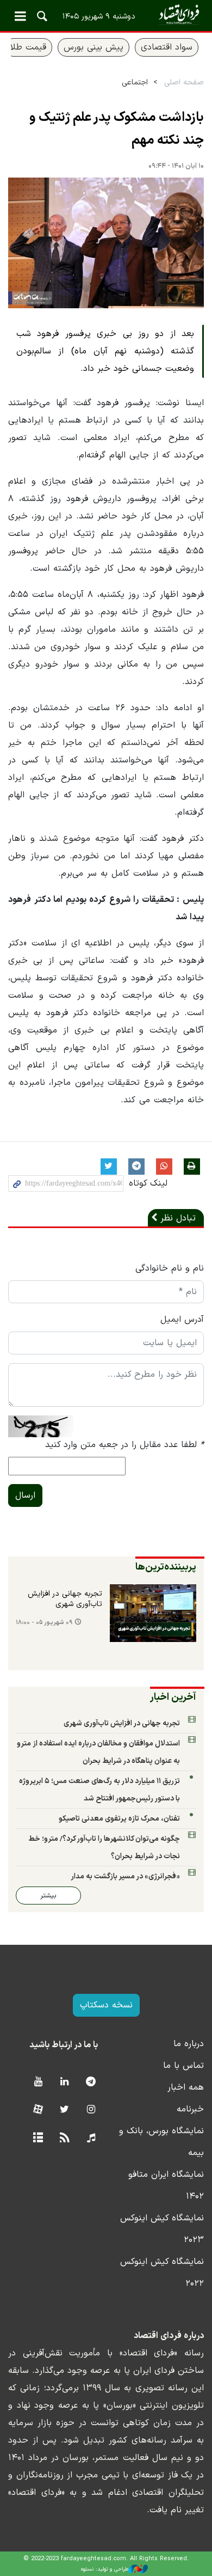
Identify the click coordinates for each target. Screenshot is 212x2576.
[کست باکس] (91, 2138)
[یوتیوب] (38, 2082)
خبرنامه (190, 2109)
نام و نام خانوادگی (170, 1268)
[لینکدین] (64, 2082)
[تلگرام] (91, 2082)
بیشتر (48, 1896)
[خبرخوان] (64, 2138)
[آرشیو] (38, 2138)
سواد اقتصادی (167, 47)
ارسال (25, 1495)
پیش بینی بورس (93, 47)
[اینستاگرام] (91, 2110)
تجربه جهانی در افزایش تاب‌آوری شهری (65, 1600)
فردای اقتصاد (106, 15)
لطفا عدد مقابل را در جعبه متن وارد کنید (124, 1445)
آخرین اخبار (173, 1697)
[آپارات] (38, 2110)
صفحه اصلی (184, 83)
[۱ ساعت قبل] (153, 1613)
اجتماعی (135, 83)
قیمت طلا (28, 47)
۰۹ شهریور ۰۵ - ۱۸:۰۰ (44, 1623)
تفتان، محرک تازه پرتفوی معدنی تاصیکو (119, 1819)
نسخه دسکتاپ (106, 2005)
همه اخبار (186, 2087)
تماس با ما (183, 2066)
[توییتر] (64, 2110)
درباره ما (189, 2044)
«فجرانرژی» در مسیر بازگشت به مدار (125, 1876)
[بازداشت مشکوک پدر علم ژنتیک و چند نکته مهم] (106, 243)
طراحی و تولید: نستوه (105, 2569)
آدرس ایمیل (182, 1320)
